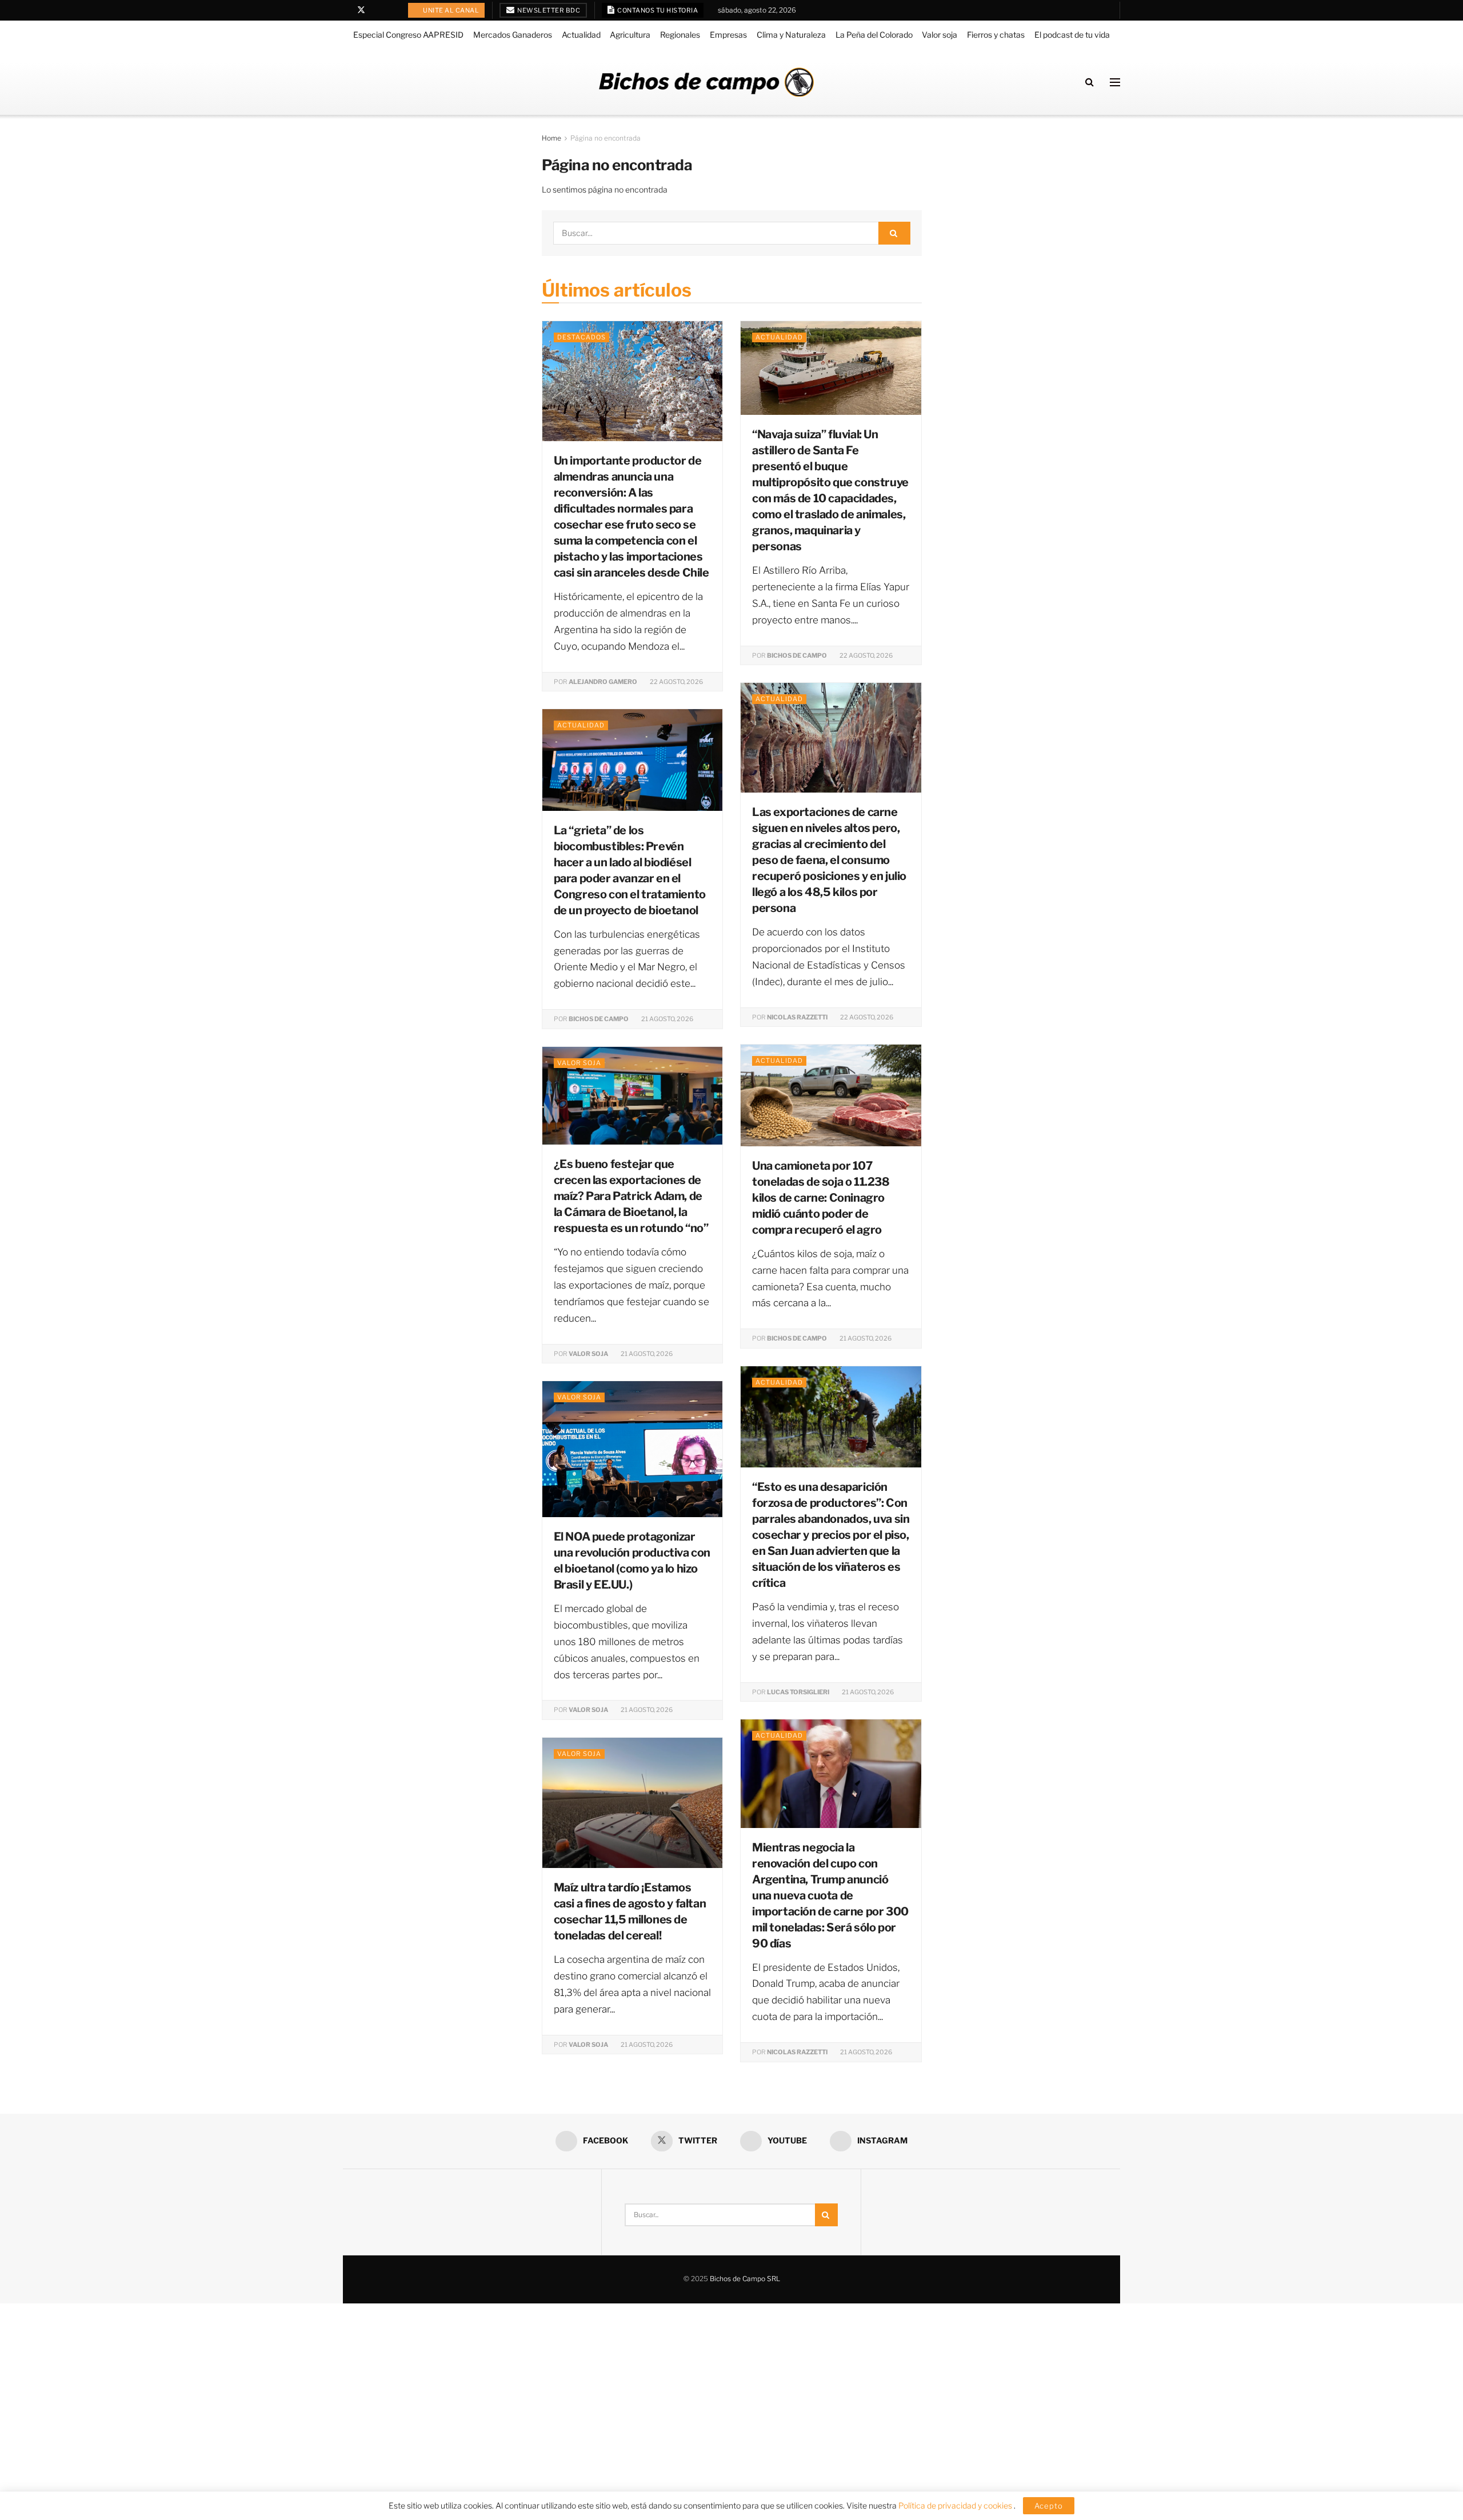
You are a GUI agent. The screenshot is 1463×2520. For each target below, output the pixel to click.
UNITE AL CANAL (451, 10)
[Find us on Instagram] (391, 10)
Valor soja (940, 35)
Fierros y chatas (996, 35)
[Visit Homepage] (706, 82)
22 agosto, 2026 (676, 682)
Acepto (1049, 2506)
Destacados (581, 337)
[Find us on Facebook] (346, 10)
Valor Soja (588, 1354)
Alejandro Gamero (603, 682)
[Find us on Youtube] (376, 10)
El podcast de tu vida (1072, 35)
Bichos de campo (797, 655)
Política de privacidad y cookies (956, 2505)
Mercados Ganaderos (513, 35)
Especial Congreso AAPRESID (408, 35)
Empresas (728, 35)
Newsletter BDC (548, 10)
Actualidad (581, 35)
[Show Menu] (1115, 82)
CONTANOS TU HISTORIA (657, 10)
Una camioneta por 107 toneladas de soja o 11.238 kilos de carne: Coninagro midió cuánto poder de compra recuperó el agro (821, 1198)
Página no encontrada (605, 138)
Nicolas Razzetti (797, 1017)
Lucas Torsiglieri (798, 1692)
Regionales (680, 35)
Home (551, 138)
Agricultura (630, 35)
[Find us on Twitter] (361, 10)
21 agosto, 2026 (667, 1019)
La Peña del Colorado (874, 35)
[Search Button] (1090, 82)
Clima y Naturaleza (791, 35)
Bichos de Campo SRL (745, 2279)
